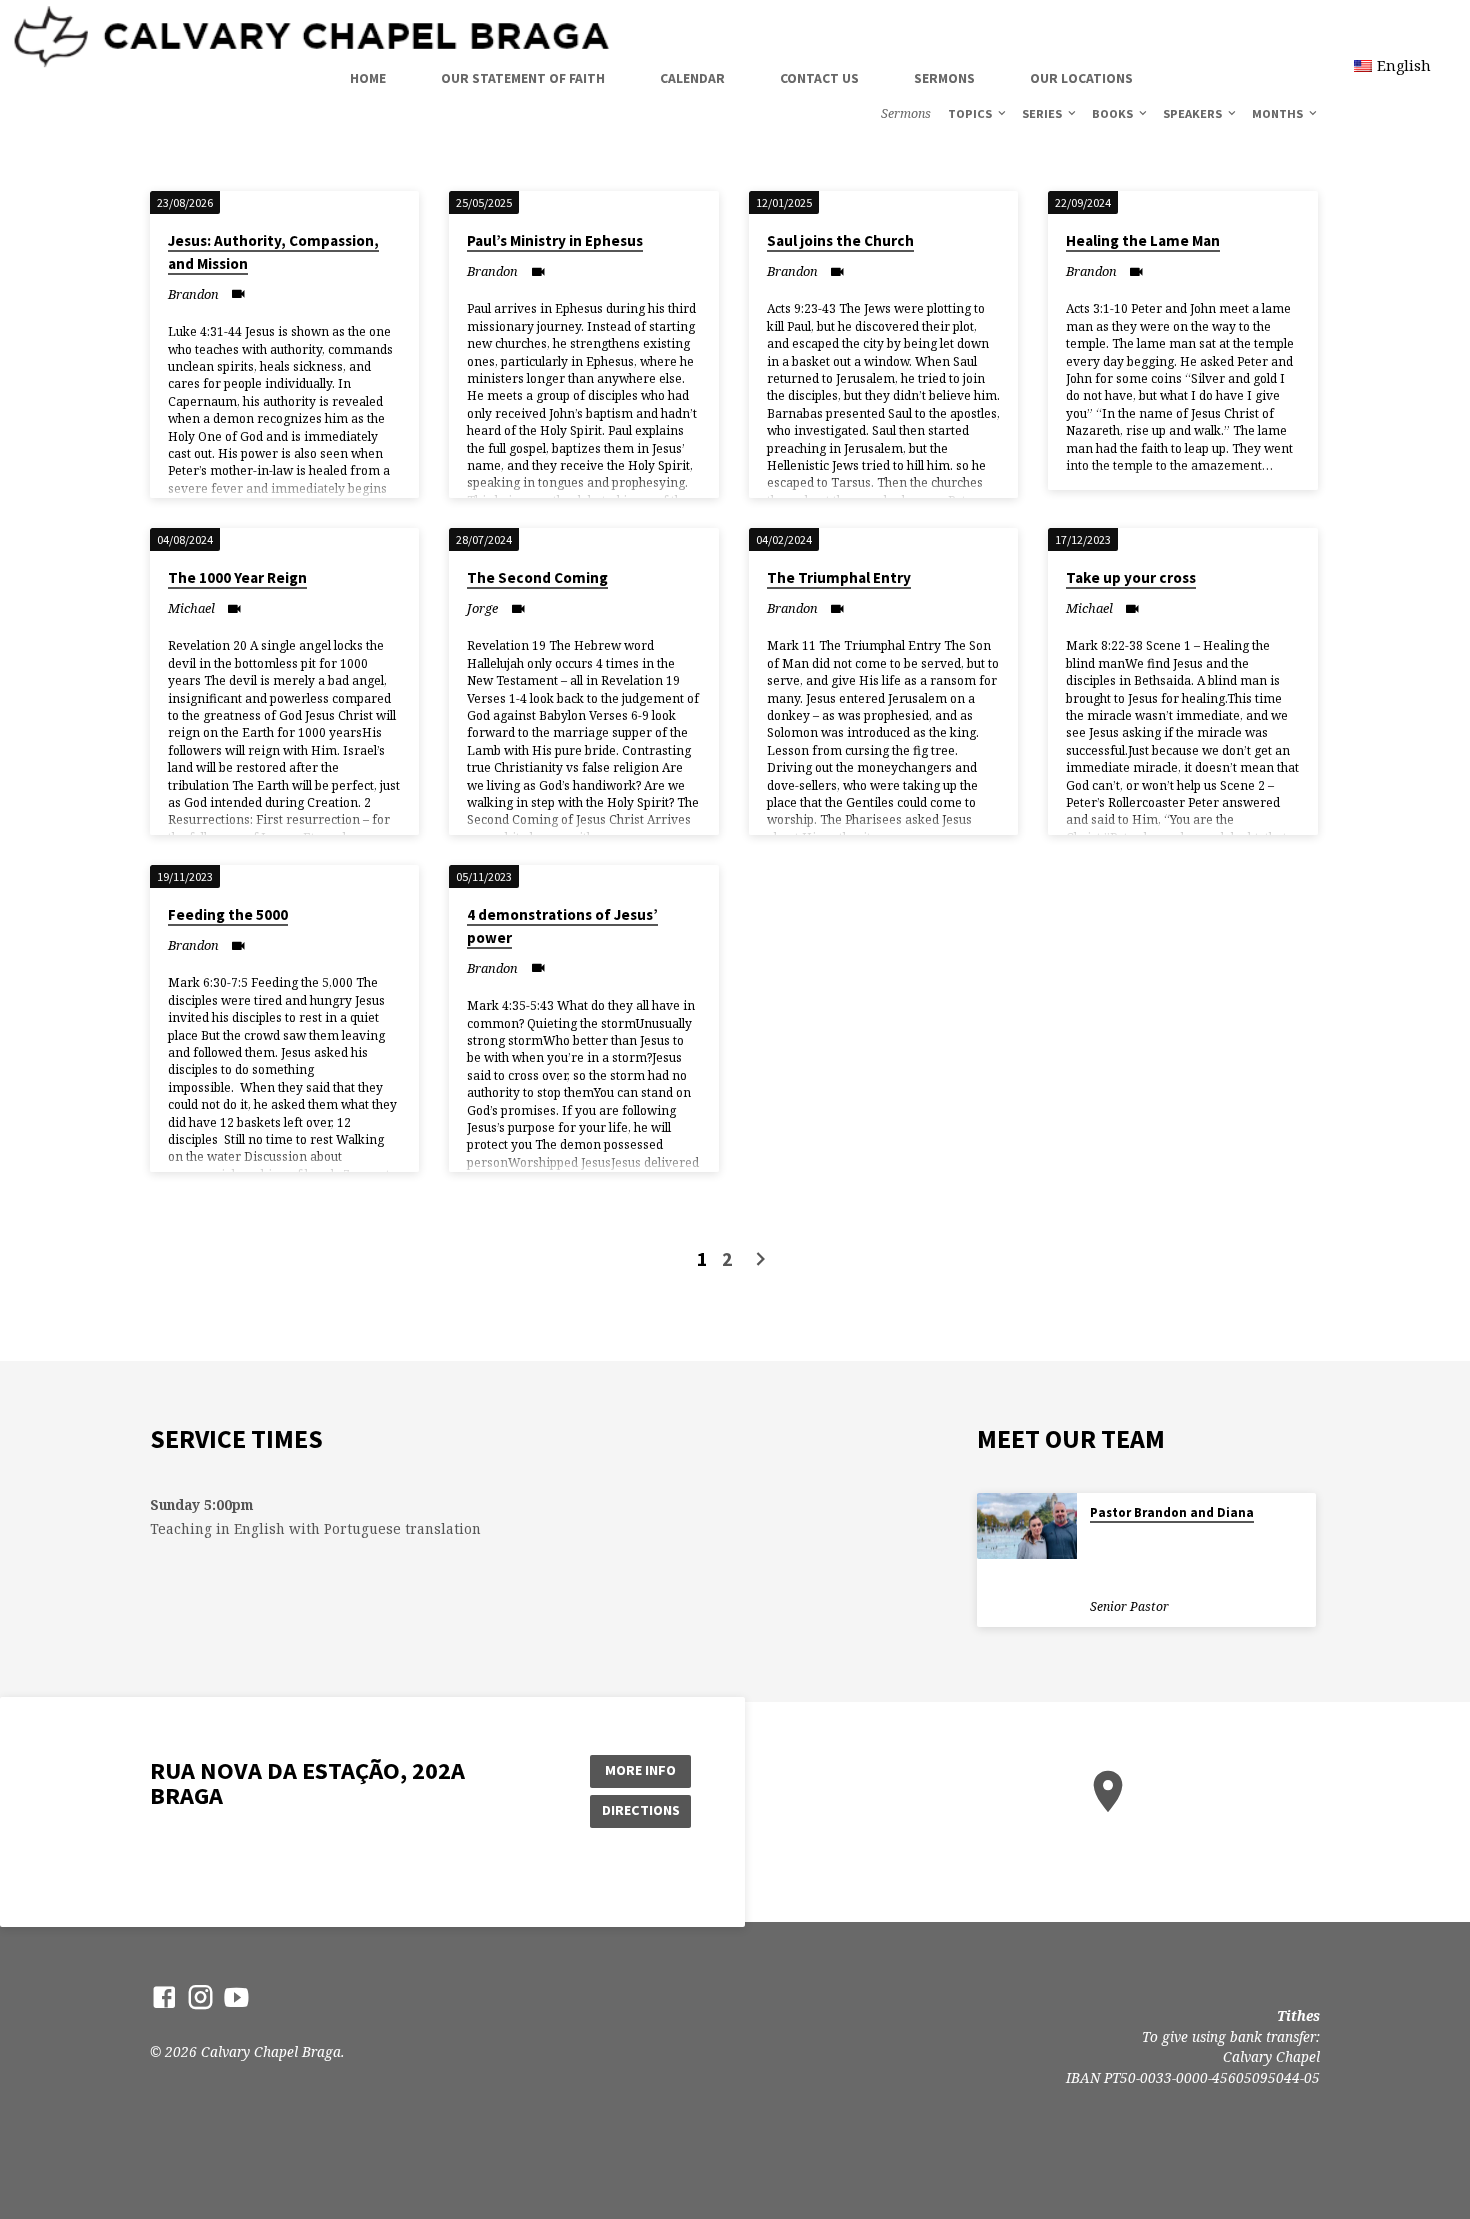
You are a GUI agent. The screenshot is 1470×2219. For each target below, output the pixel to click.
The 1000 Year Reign (237, 577)
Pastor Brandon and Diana (1172, 1512)
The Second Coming (537, 577)
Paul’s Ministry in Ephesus (555, 240)
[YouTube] (236, 1996)
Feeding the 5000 (228, 914)
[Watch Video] (238, 293)
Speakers (1194, 113)
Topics (971, 113)
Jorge (482, 608)
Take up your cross (1131, 577)
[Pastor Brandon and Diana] (1027, 1526)
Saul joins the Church (840, 240)
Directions (641, 1810)
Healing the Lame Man (1143, 240)
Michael (191, 608)
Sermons (944, 78)
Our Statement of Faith (523, 78)
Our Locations (1081, 78)
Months (1279, 113)
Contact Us (819, 78)
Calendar (692, 78)
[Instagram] (200, 1996)
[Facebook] (164, 1996)
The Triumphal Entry (839, 577)
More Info (640, 1770)
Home (368, 78)
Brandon (193, 294)
